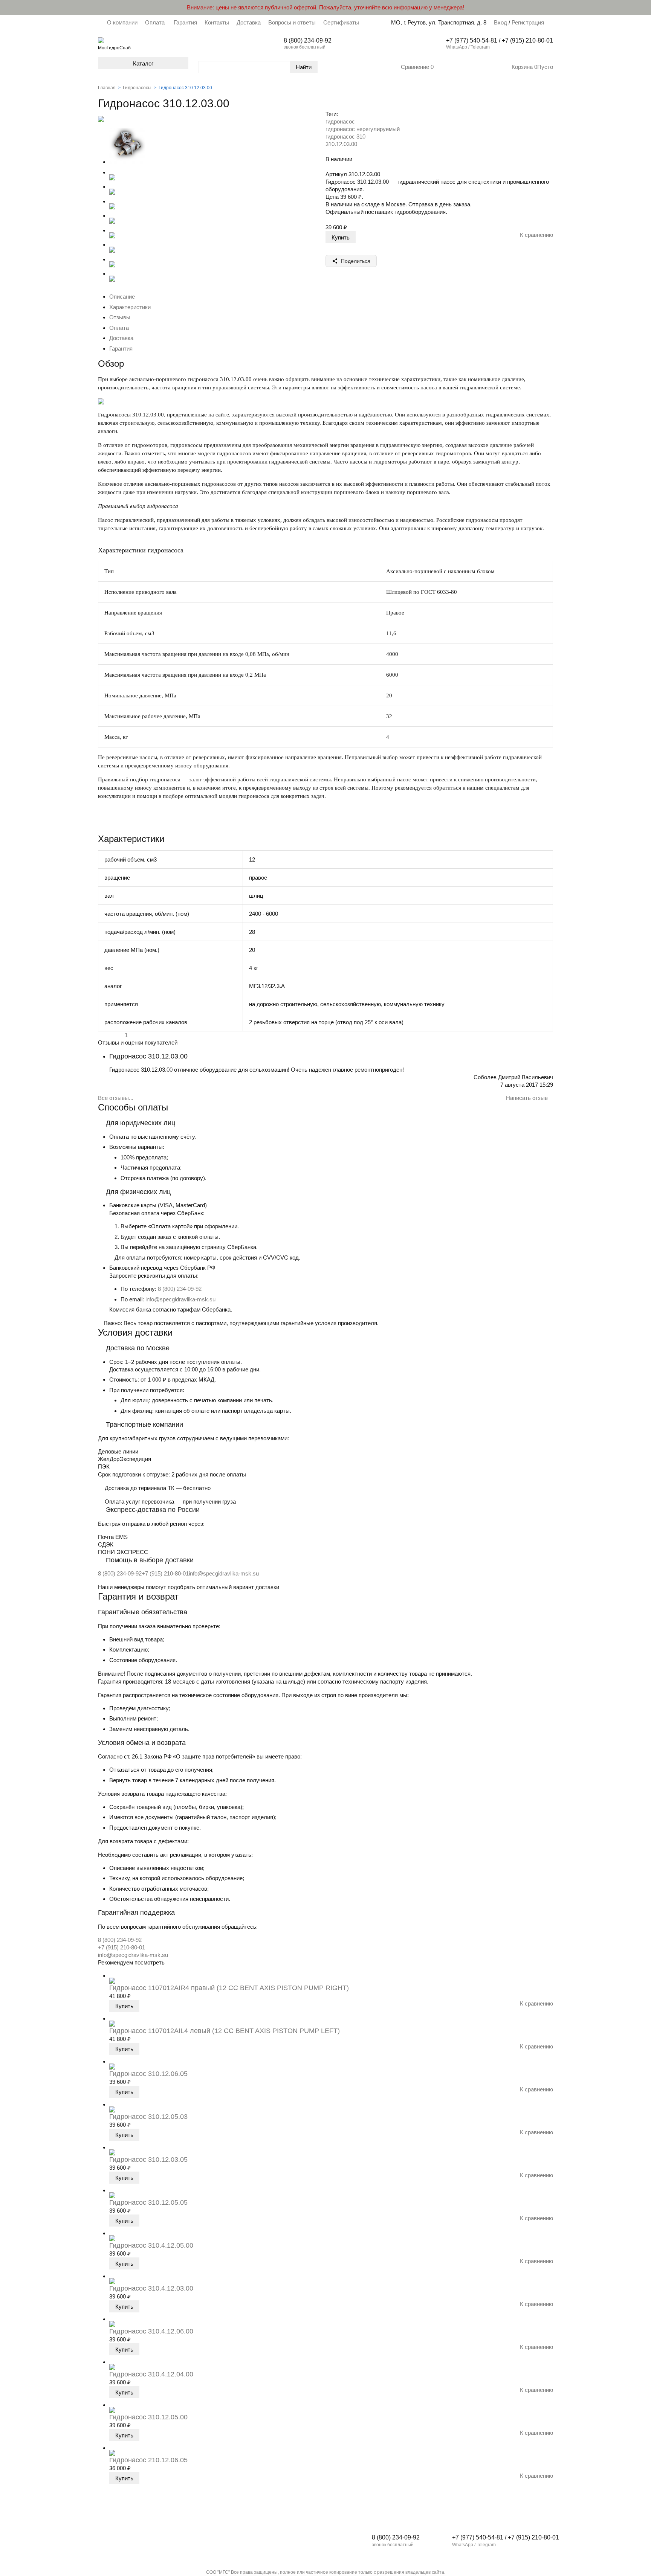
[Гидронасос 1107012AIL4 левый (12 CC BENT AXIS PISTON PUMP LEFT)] (112, 2019)
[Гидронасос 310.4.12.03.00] (112, 2276)
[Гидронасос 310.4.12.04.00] (112, 2362)
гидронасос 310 (345, 137)
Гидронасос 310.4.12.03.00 (151, 2288)
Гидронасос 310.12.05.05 (148, 2202)
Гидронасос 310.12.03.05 (148, 2160)
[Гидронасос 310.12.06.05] (112, 2061)
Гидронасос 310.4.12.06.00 (151, 2331)
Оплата (156, 22)
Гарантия (185, 22)
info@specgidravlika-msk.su (180, 1299)
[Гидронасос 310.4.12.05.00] (112, 2233)
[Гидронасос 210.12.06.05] (112, 2448)
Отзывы (120, 317)
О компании (122, 22)
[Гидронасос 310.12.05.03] (112, 2104)
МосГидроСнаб (114, 48)
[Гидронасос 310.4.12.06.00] (112, 2319)
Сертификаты (341, 22)
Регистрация (527, 22)
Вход (500, 22)
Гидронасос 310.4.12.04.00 (151, 2374)
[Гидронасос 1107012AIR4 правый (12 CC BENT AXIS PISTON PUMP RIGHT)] (112, 1976)
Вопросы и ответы (292, 22)
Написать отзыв (528, 1098)
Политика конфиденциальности (137, 2554)
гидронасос (340, 121)
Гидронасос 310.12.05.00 (148, 2417)
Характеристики (130, 307)
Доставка (249, 22)
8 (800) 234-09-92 (180, 1289)
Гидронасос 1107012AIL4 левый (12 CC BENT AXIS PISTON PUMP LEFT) (225, 2031)
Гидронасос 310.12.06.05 (148, 2074)
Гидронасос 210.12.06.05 (148, 2460)
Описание (122, 297)
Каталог (143, 63)
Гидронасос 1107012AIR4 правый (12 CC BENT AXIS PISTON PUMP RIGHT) (229, 1988)
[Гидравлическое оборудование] (101, 40)
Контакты (217, 22)
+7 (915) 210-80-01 (165, 1573)
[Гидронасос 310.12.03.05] (112, 2147)
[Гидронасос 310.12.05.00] (112, 2405)
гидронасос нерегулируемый (363, 129)
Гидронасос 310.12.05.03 (148, 2117)
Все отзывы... (116, 1098)
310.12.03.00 (341, 144)
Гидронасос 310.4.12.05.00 (151, 2245)
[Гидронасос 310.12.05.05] (112, 2190)
